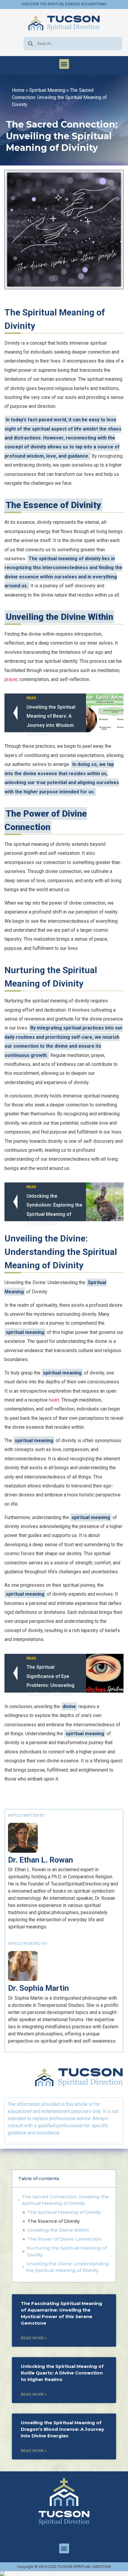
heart (54, 1400)
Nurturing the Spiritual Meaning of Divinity (67, 2251)
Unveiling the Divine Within (58, 2230)
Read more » (34, 2338)
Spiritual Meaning (47, 90)
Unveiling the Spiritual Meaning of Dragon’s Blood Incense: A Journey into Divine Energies (63, 2429)
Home (18, 90)
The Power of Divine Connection (64, 2239)
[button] (64, 64)
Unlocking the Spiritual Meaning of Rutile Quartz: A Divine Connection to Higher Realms (62, 2373)
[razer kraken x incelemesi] (64, 2574)
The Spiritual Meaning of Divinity (64, 2212)
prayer (11, 679)
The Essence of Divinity (54, 2221)
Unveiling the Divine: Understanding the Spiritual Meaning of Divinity (68, 2267)
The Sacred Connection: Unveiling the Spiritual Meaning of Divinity (65, 2200)
